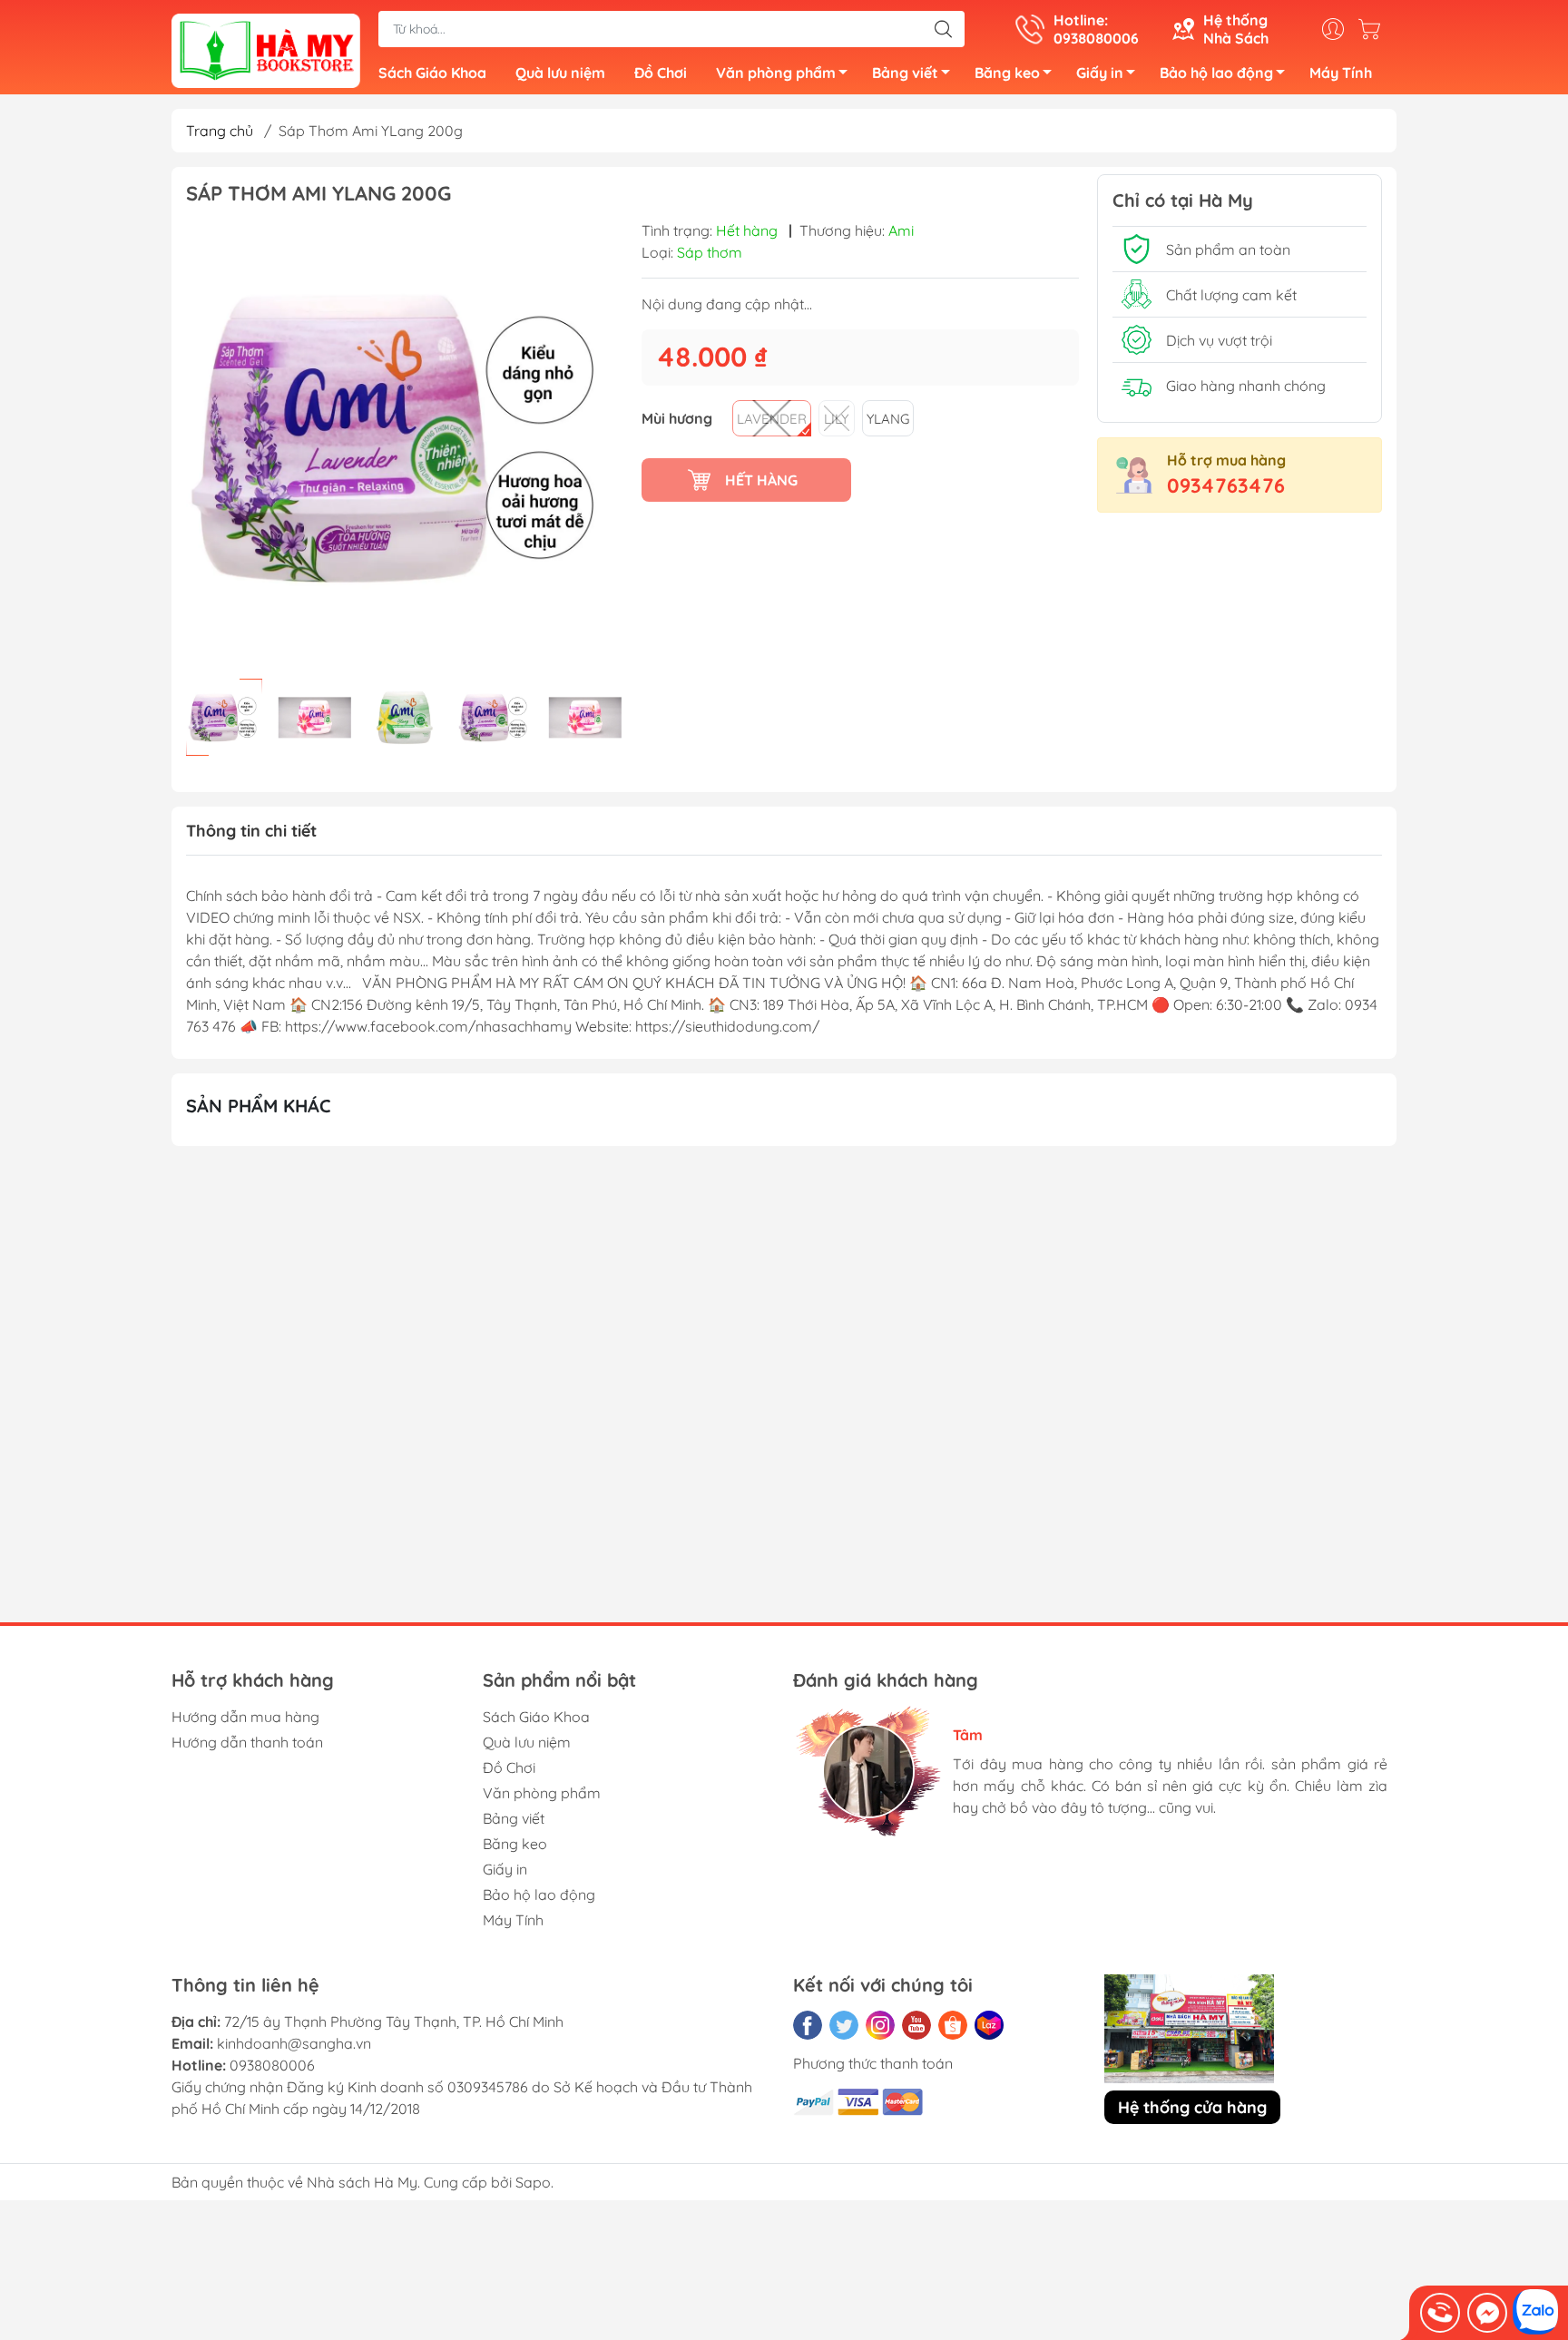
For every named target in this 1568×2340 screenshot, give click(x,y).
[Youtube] (916, 2025)
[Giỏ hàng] (1374, 29)
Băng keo (1007, 73)
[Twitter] (844, 2025)
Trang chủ (220, 131)
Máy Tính (1341, 73)
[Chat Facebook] (1487, 2313)
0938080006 (272, 2065)
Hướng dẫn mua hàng (245, 1717)
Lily (836, 419)
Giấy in (1100, 73)
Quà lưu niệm (560, 73)
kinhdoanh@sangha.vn (294, 2043)
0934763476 (1226, 485)
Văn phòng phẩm (776, 73)
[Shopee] (953, 2025)
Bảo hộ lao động (1216, 73)
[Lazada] (989, 2025)
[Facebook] (808, 2025)
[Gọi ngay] (1440, 2313)
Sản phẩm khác (259, 1106)
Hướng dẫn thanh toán (247, 1742)
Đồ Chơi (661, 73)
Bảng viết (905, 73)
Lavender (772, 419)
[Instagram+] (880, 2025)
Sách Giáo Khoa (432, 73)
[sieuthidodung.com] (266, 49)
